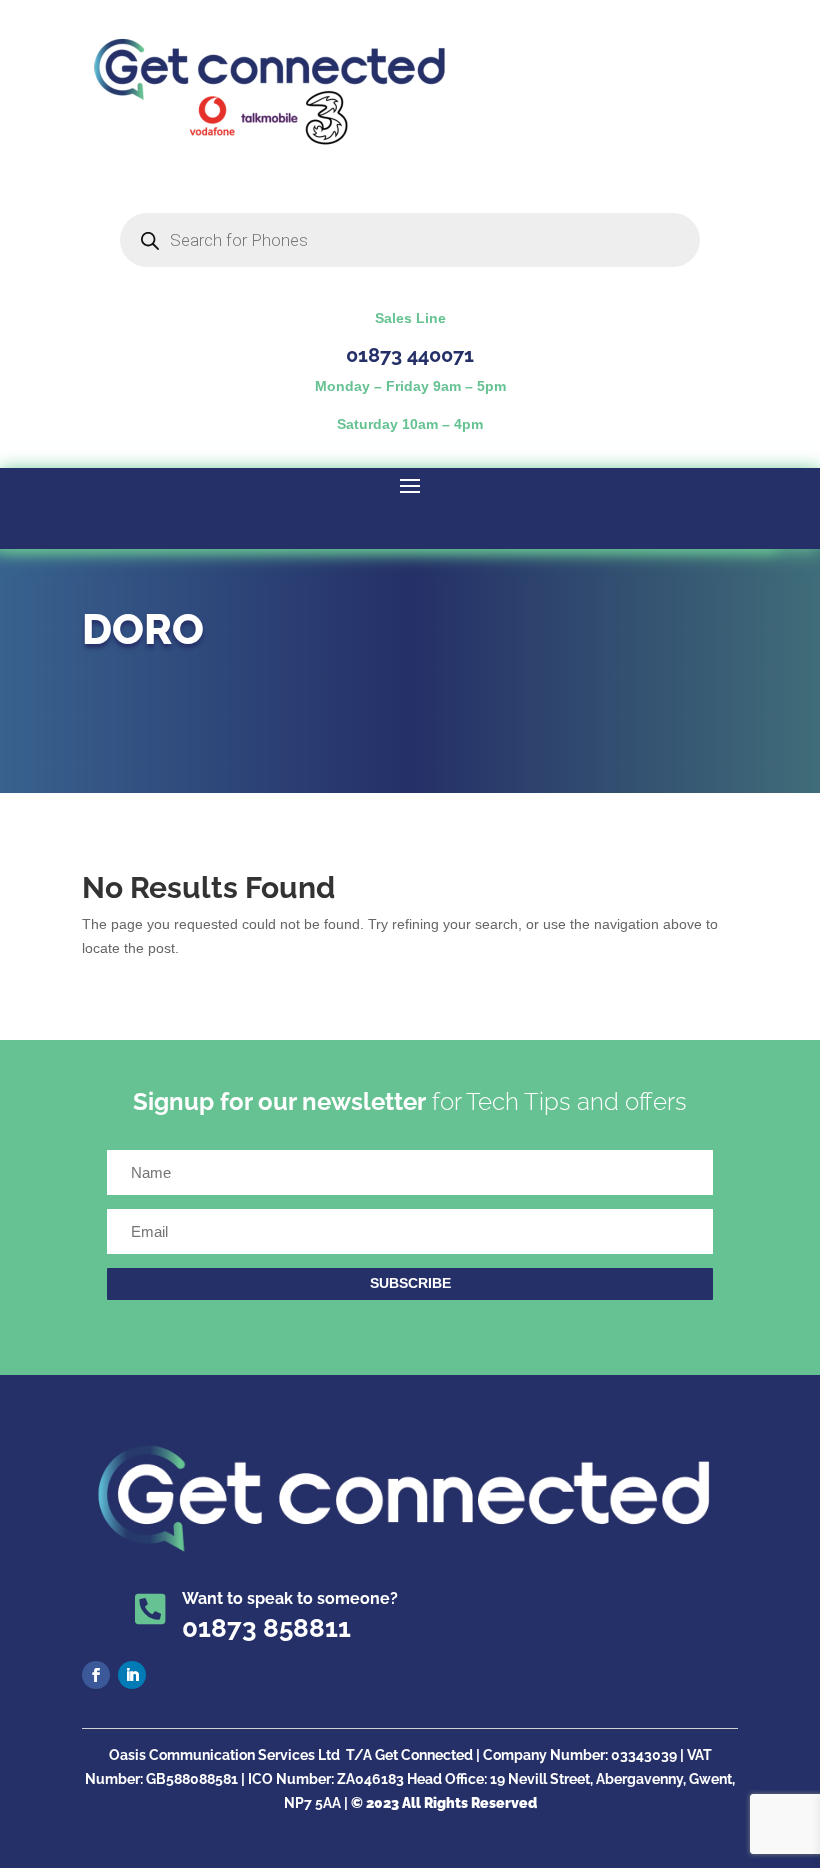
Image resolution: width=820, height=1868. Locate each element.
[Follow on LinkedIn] (132, 1675)
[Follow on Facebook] (96, 1675)
